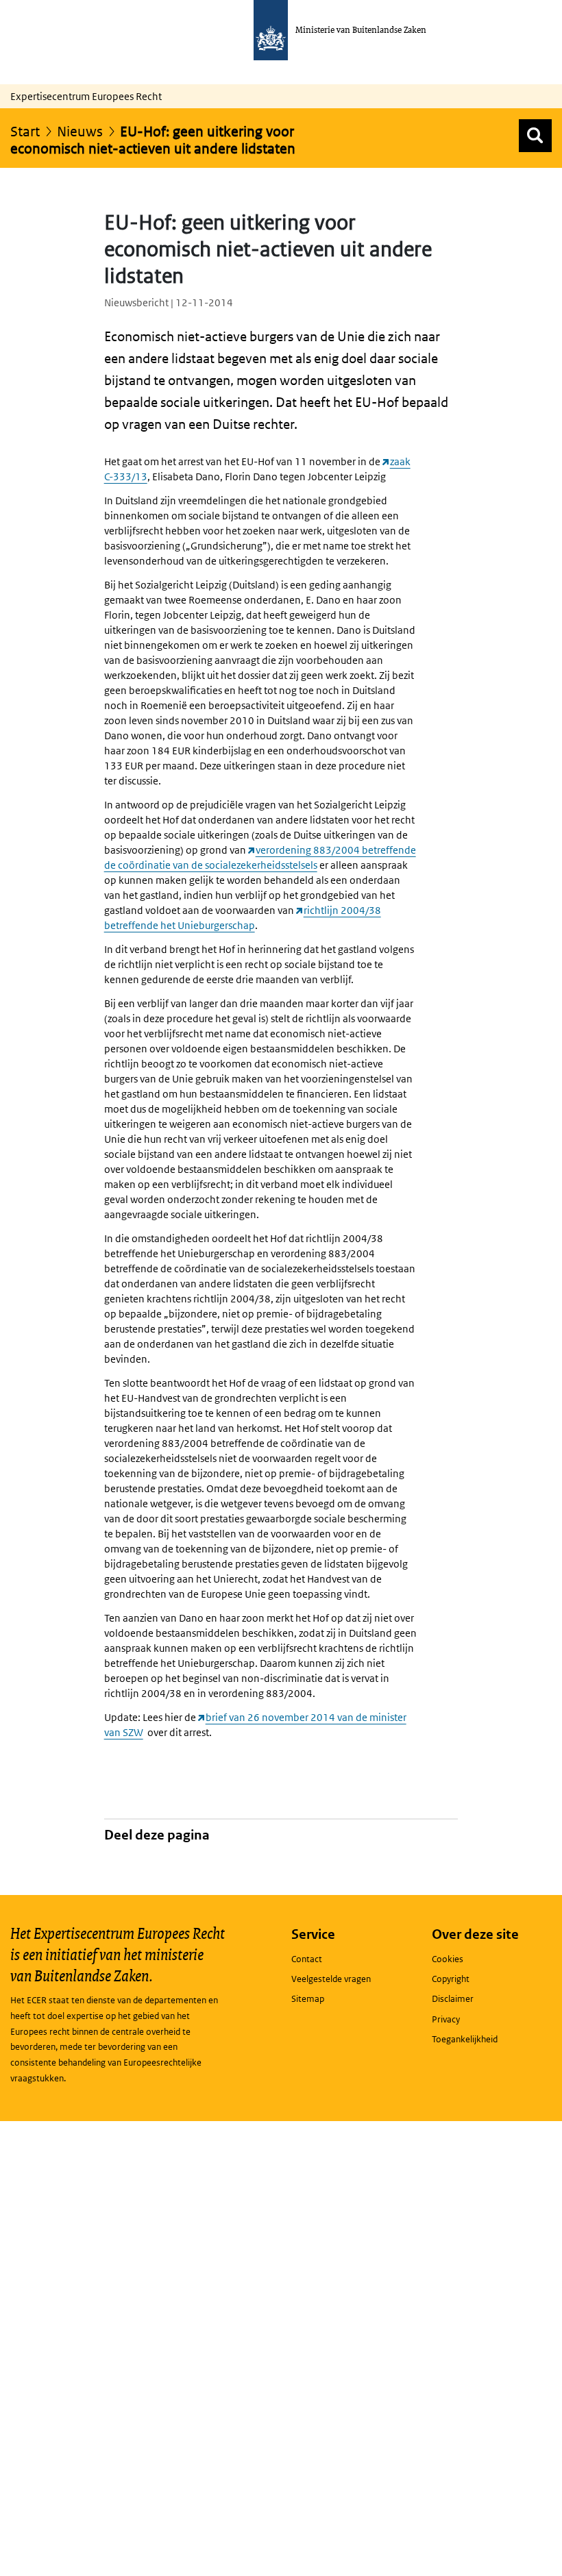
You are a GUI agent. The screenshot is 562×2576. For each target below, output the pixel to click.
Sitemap (308, 1999)
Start (25, 132)
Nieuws (80, 132)
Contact (307, 1959)
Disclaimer (453, 1999)
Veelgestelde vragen (331, 1979)
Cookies (448, 1959)
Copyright (451, 1979)
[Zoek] (535, 136)
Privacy (446, 2019)
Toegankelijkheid (465, 2039)
